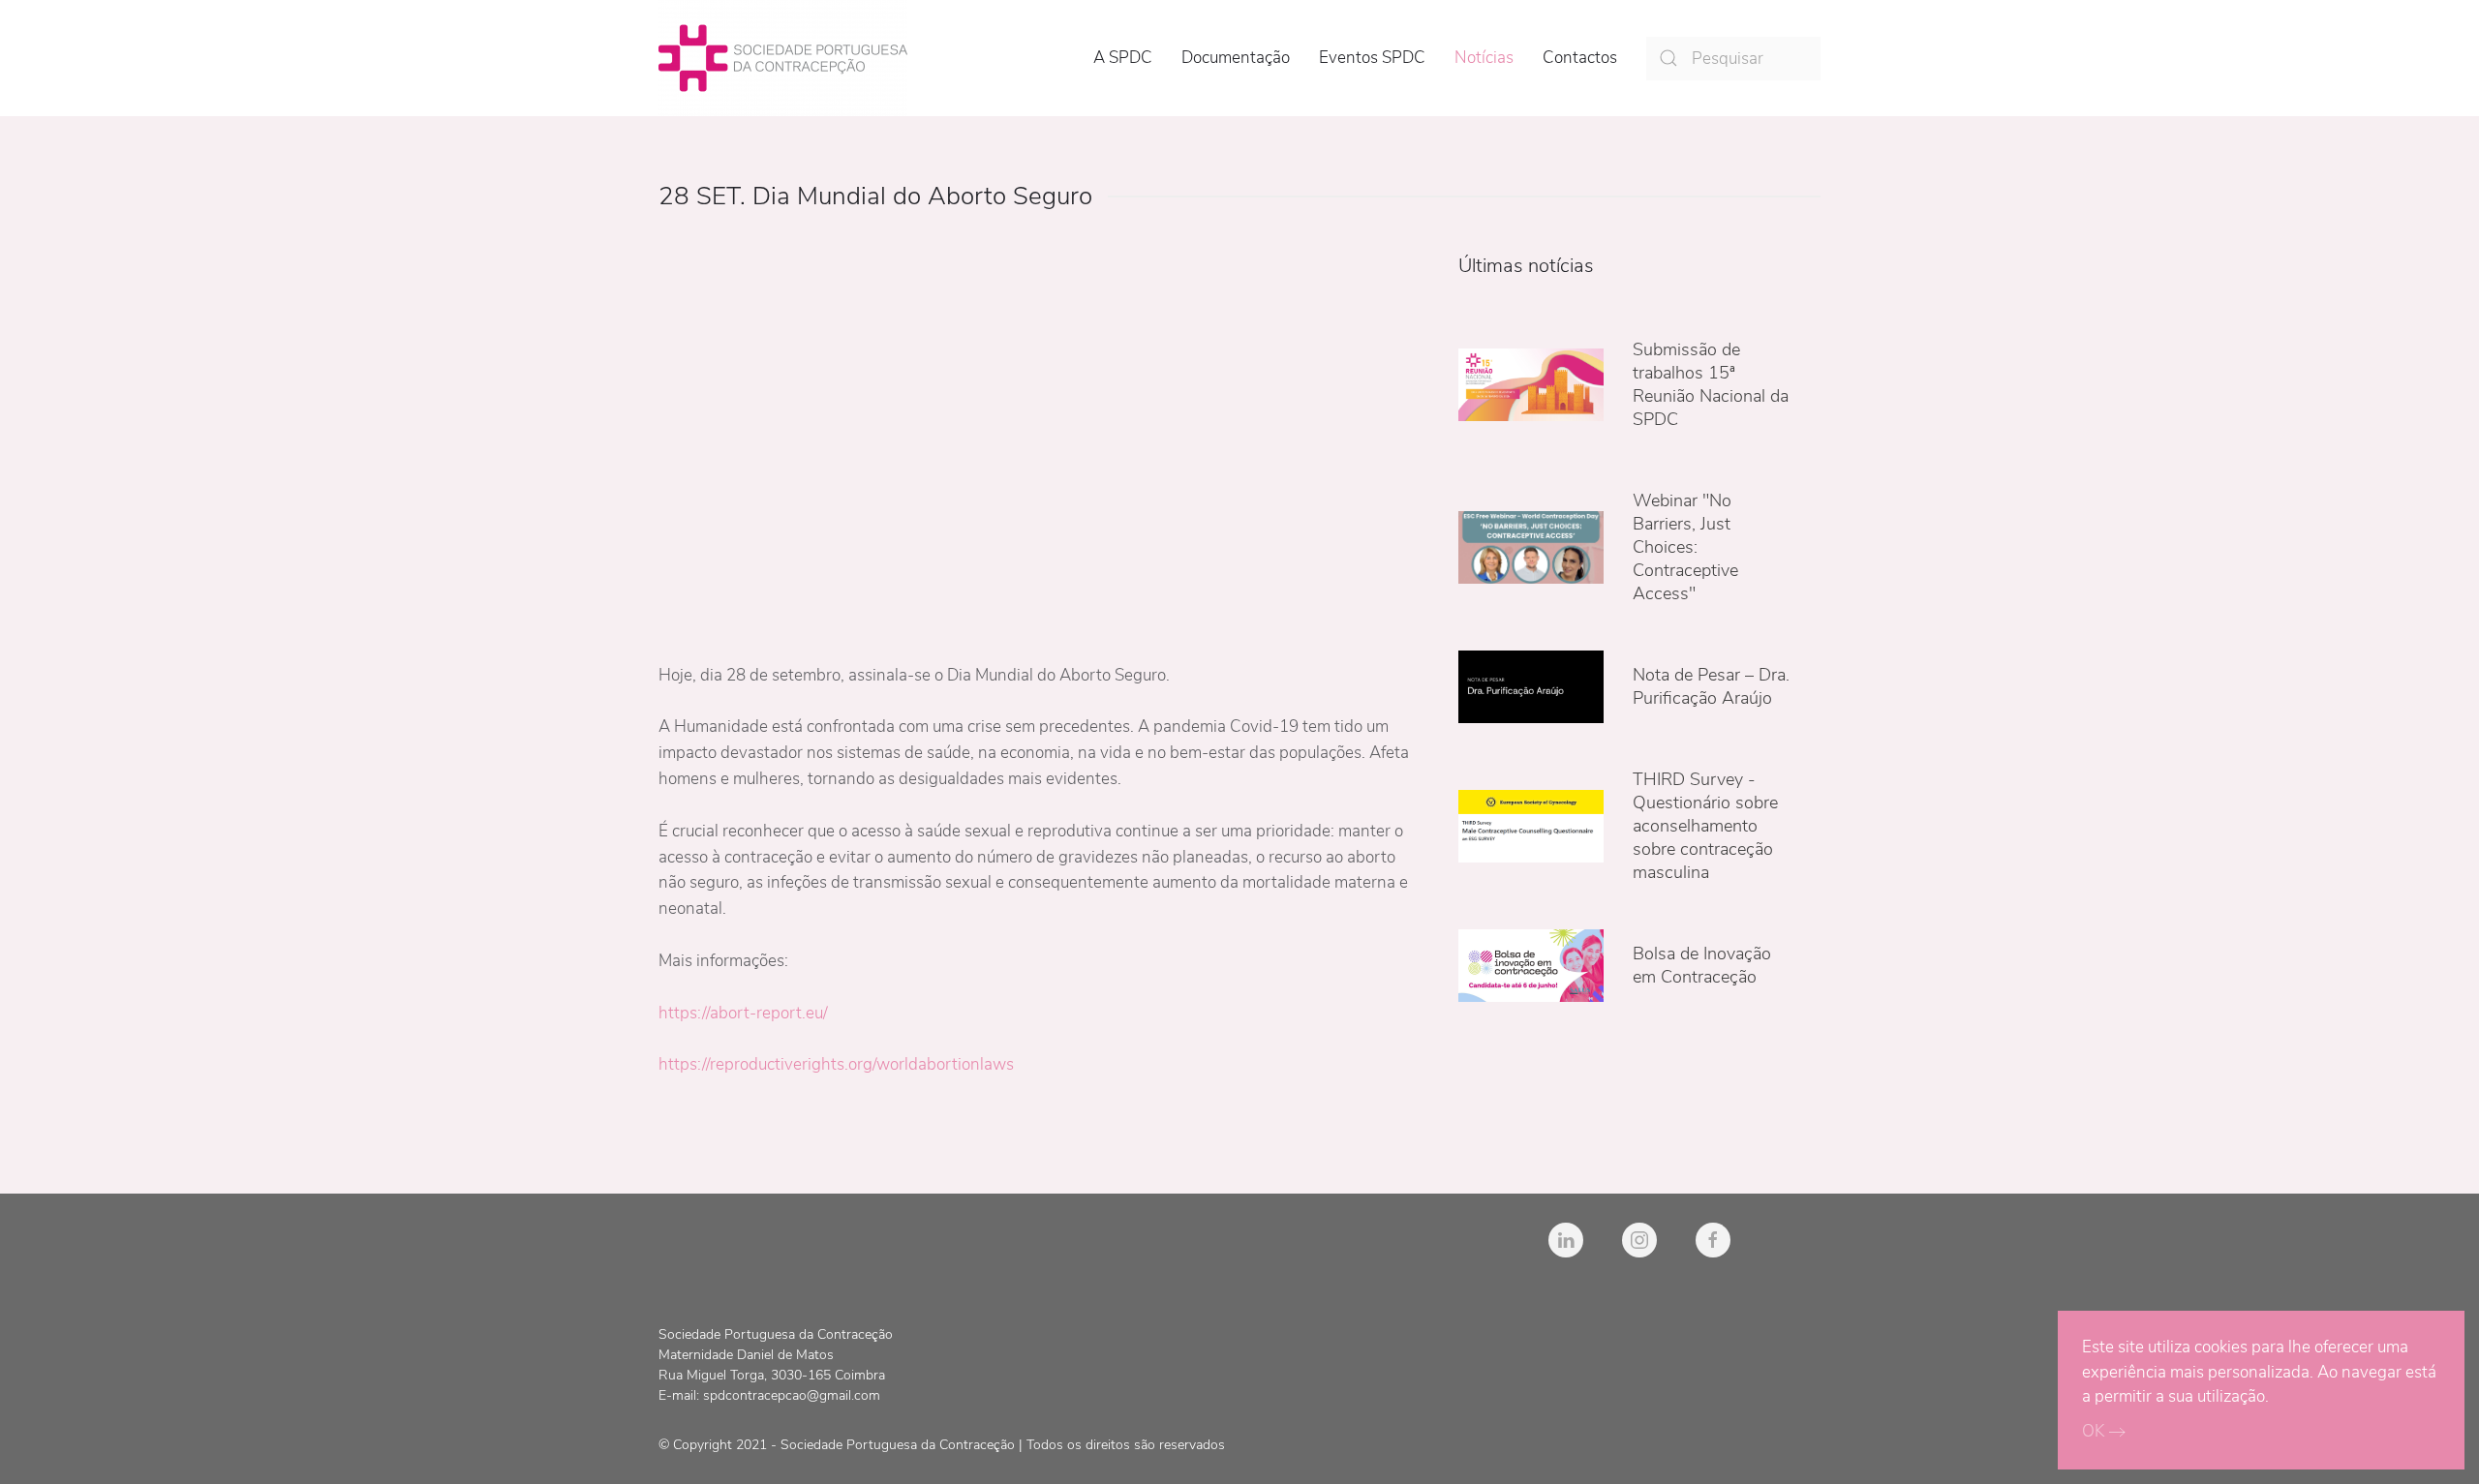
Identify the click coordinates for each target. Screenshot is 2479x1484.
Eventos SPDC (1372, 58)
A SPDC (1123, 58)
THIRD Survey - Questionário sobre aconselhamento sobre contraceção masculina (1705, 826)
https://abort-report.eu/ (743, 1013)
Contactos (1580, 58)
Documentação (1236, 58)
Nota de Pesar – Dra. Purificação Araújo (1711, 686)
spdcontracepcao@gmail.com (792, 1395)
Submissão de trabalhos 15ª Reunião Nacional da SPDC (1711, 384)
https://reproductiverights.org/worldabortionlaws (836, 1064)
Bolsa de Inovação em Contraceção (1702, 965)
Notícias (1484, 58)
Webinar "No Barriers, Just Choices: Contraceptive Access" (1685, 547)
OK (2093, 1431)
